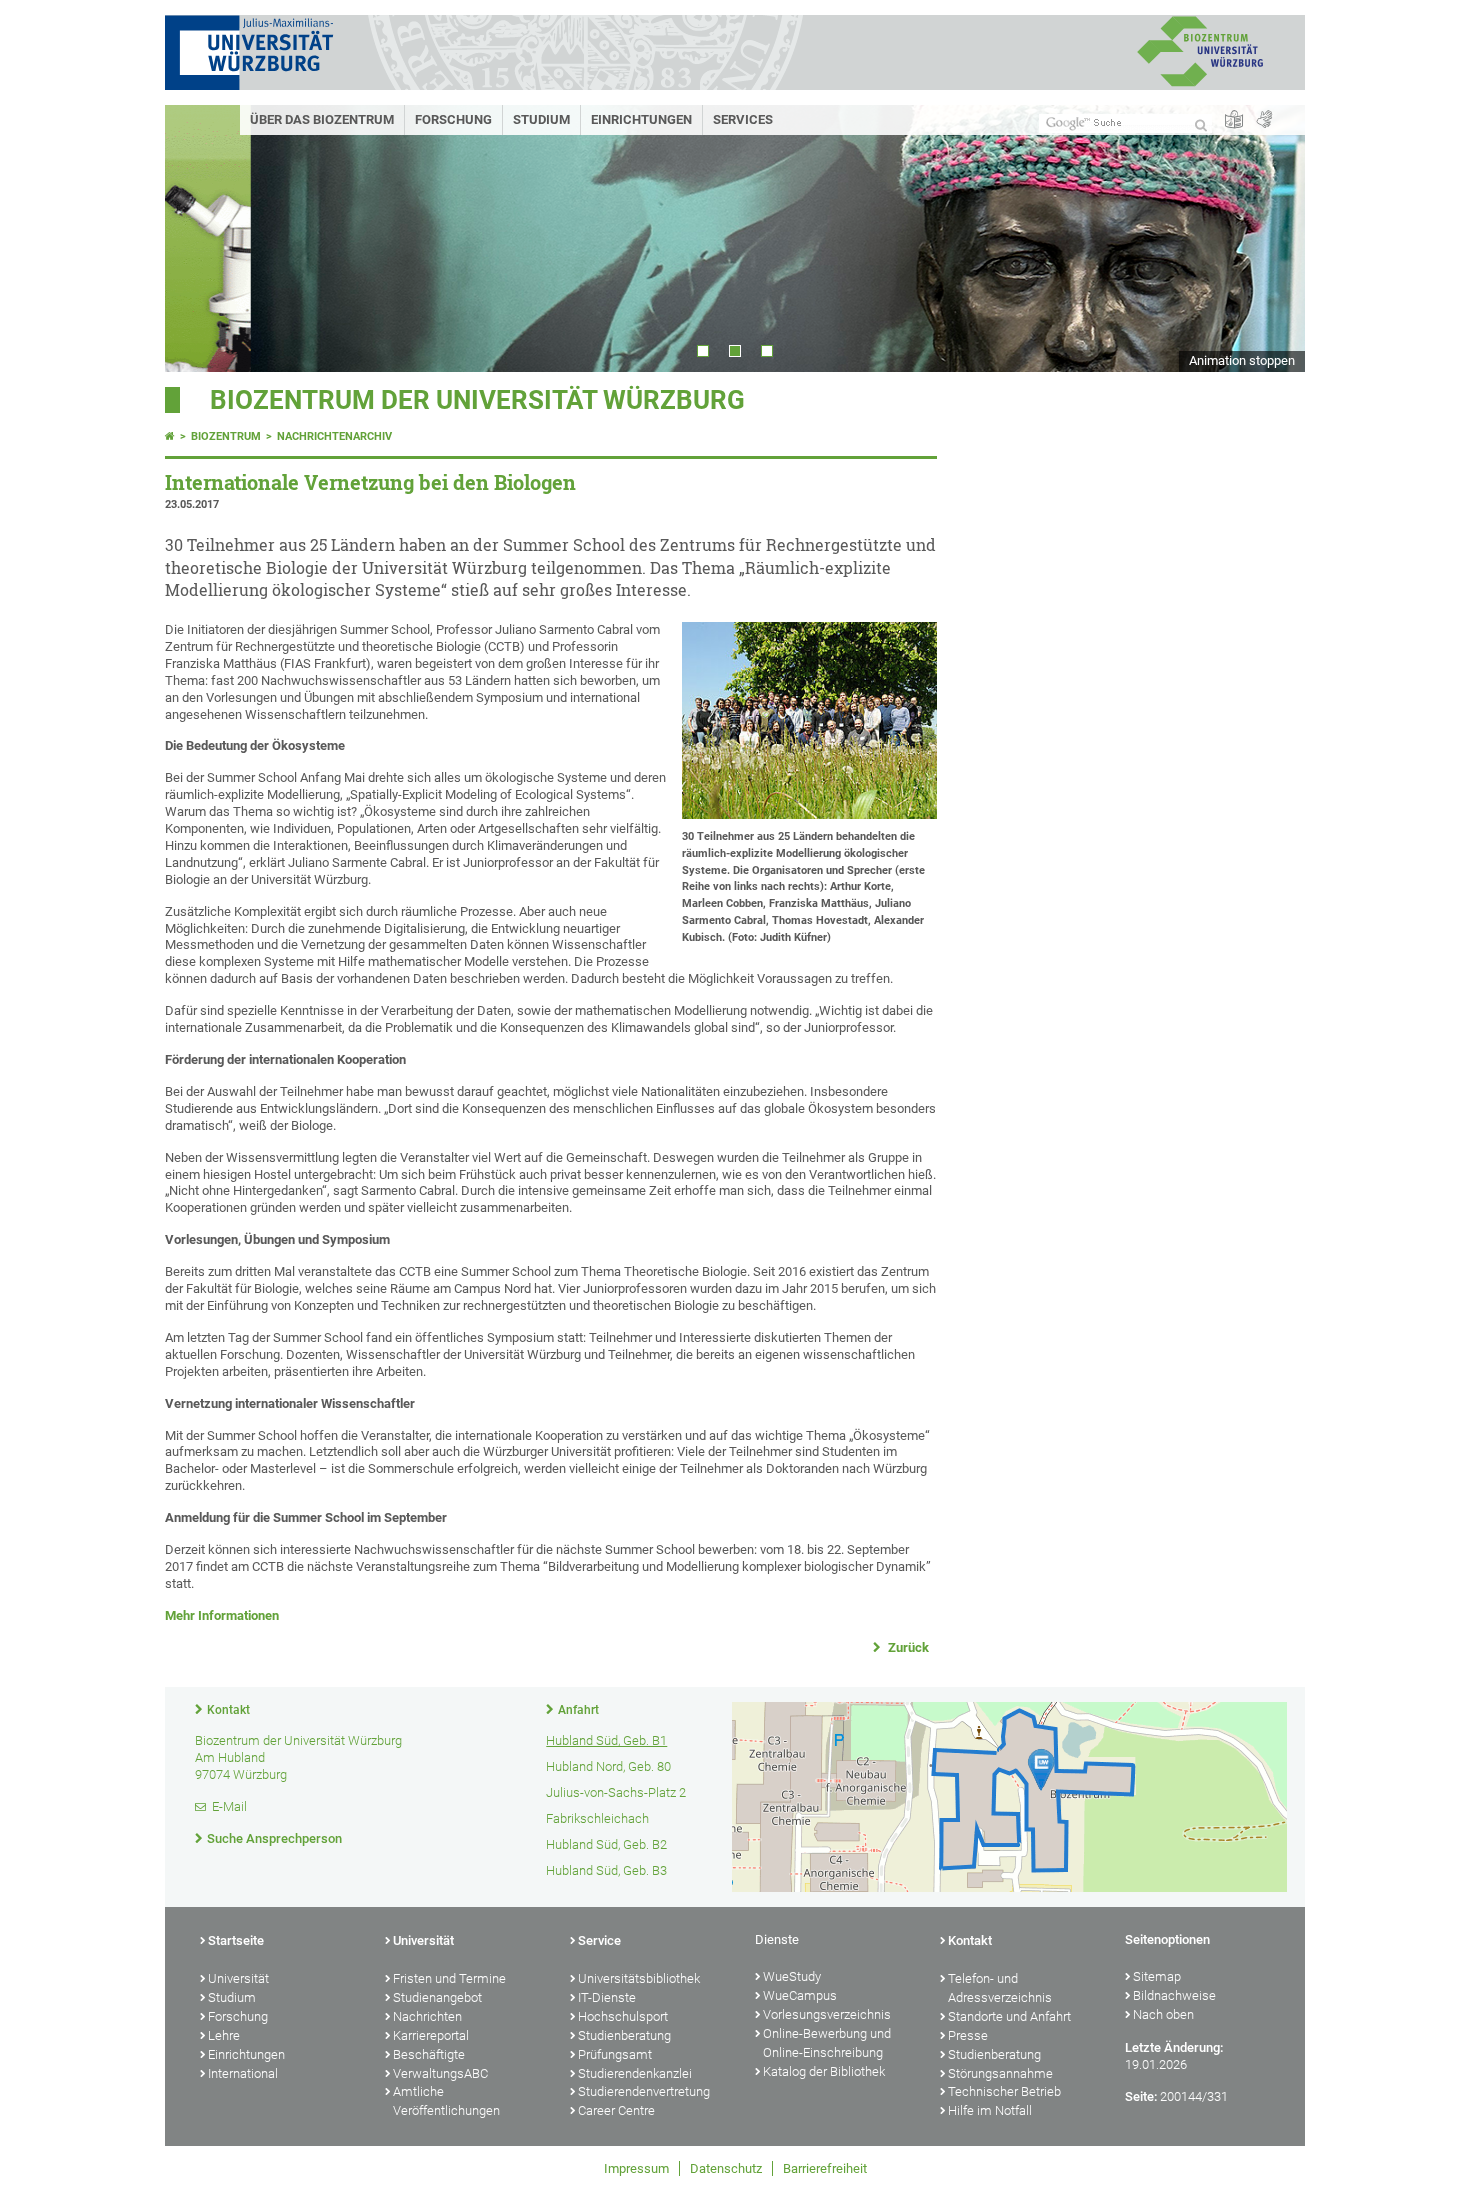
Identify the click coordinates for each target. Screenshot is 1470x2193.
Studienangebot (437, 1997)
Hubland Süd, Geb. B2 (606, 1844)
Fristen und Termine (449, 1978)
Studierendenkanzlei (635, 2073)
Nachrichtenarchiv (334, 436)
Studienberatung (624, 2035)
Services (743, 119)
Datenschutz (726, 2168)
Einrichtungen (641, 119)
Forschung (453, 119)
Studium (541, 119)
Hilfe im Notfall (990, 2110)
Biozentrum (226, 436)
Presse (968, 2035)
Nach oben (1163, 2014)
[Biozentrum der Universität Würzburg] (1200, 84)
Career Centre (616, 2110)
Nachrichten (427, 2016)
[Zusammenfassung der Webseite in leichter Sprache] (1234, 120)
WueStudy (792, 1976)
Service (599, 1940)
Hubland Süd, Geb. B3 (606, 1870)
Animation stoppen (1242, 360)
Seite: (1141, 2096)
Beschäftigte (429, 2054)
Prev (200, 238)
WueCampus (800, 1995)
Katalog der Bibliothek (824, 2071)
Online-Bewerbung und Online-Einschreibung (827, 2043)
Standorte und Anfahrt (1009, 2016)
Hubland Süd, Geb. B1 (606, 1740)
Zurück (907, 1647)
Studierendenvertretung (644, 2091)
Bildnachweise (1174, 1995)
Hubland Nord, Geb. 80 (608, 1766)
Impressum (636, 2168)
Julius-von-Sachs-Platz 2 (616, 1792)
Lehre (224, 2035)
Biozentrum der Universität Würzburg (477, 400)
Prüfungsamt (615, 2054)
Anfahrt (578, 1710)
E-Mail (229, 1806)
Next (1270, 238)
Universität (238, 1978)
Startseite (236, 1940)
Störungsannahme (1000, 2073)
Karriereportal (431, 2035)
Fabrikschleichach (597, 1818)
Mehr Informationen (222, 1615)
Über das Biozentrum (322, 119)
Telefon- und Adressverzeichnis (1000, 1988)
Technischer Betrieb (1004, 2091)
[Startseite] (170, 436)
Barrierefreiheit (825, 2168)
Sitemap (1157, 1976)
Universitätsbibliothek (639, 1978)
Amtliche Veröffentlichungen (446, 2101)
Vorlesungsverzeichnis (827, 2014)
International (243, 2073)
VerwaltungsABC (440, 2073)
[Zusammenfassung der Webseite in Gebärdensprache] (1264, 120)
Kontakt (228, 1710)
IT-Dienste (607, 1997)
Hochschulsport (623, 2016)
